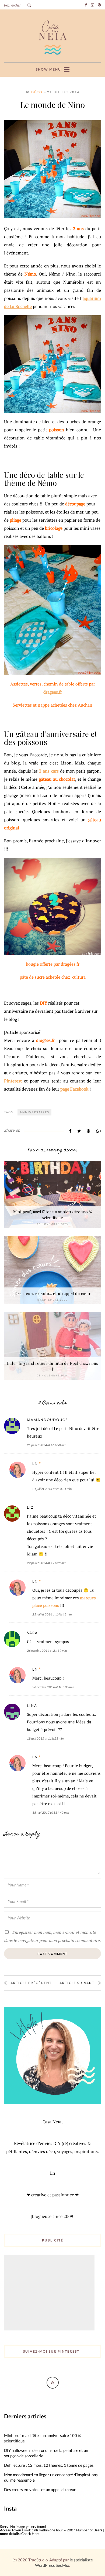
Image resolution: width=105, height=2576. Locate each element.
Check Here (30, 2534)
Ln (35, 1464)
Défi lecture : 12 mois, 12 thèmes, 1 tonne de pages (49, 2465)
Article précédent (31, 1983)
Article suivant (77, 1983)
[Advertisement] (50, 2293)
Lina (32, 1706)
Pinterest (13, 1081)
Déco (37, 92)
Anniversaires (34, 1112)
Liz (30, 1507)
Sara (32, 1633)
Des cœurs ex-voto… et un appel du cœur (53, 1293)
